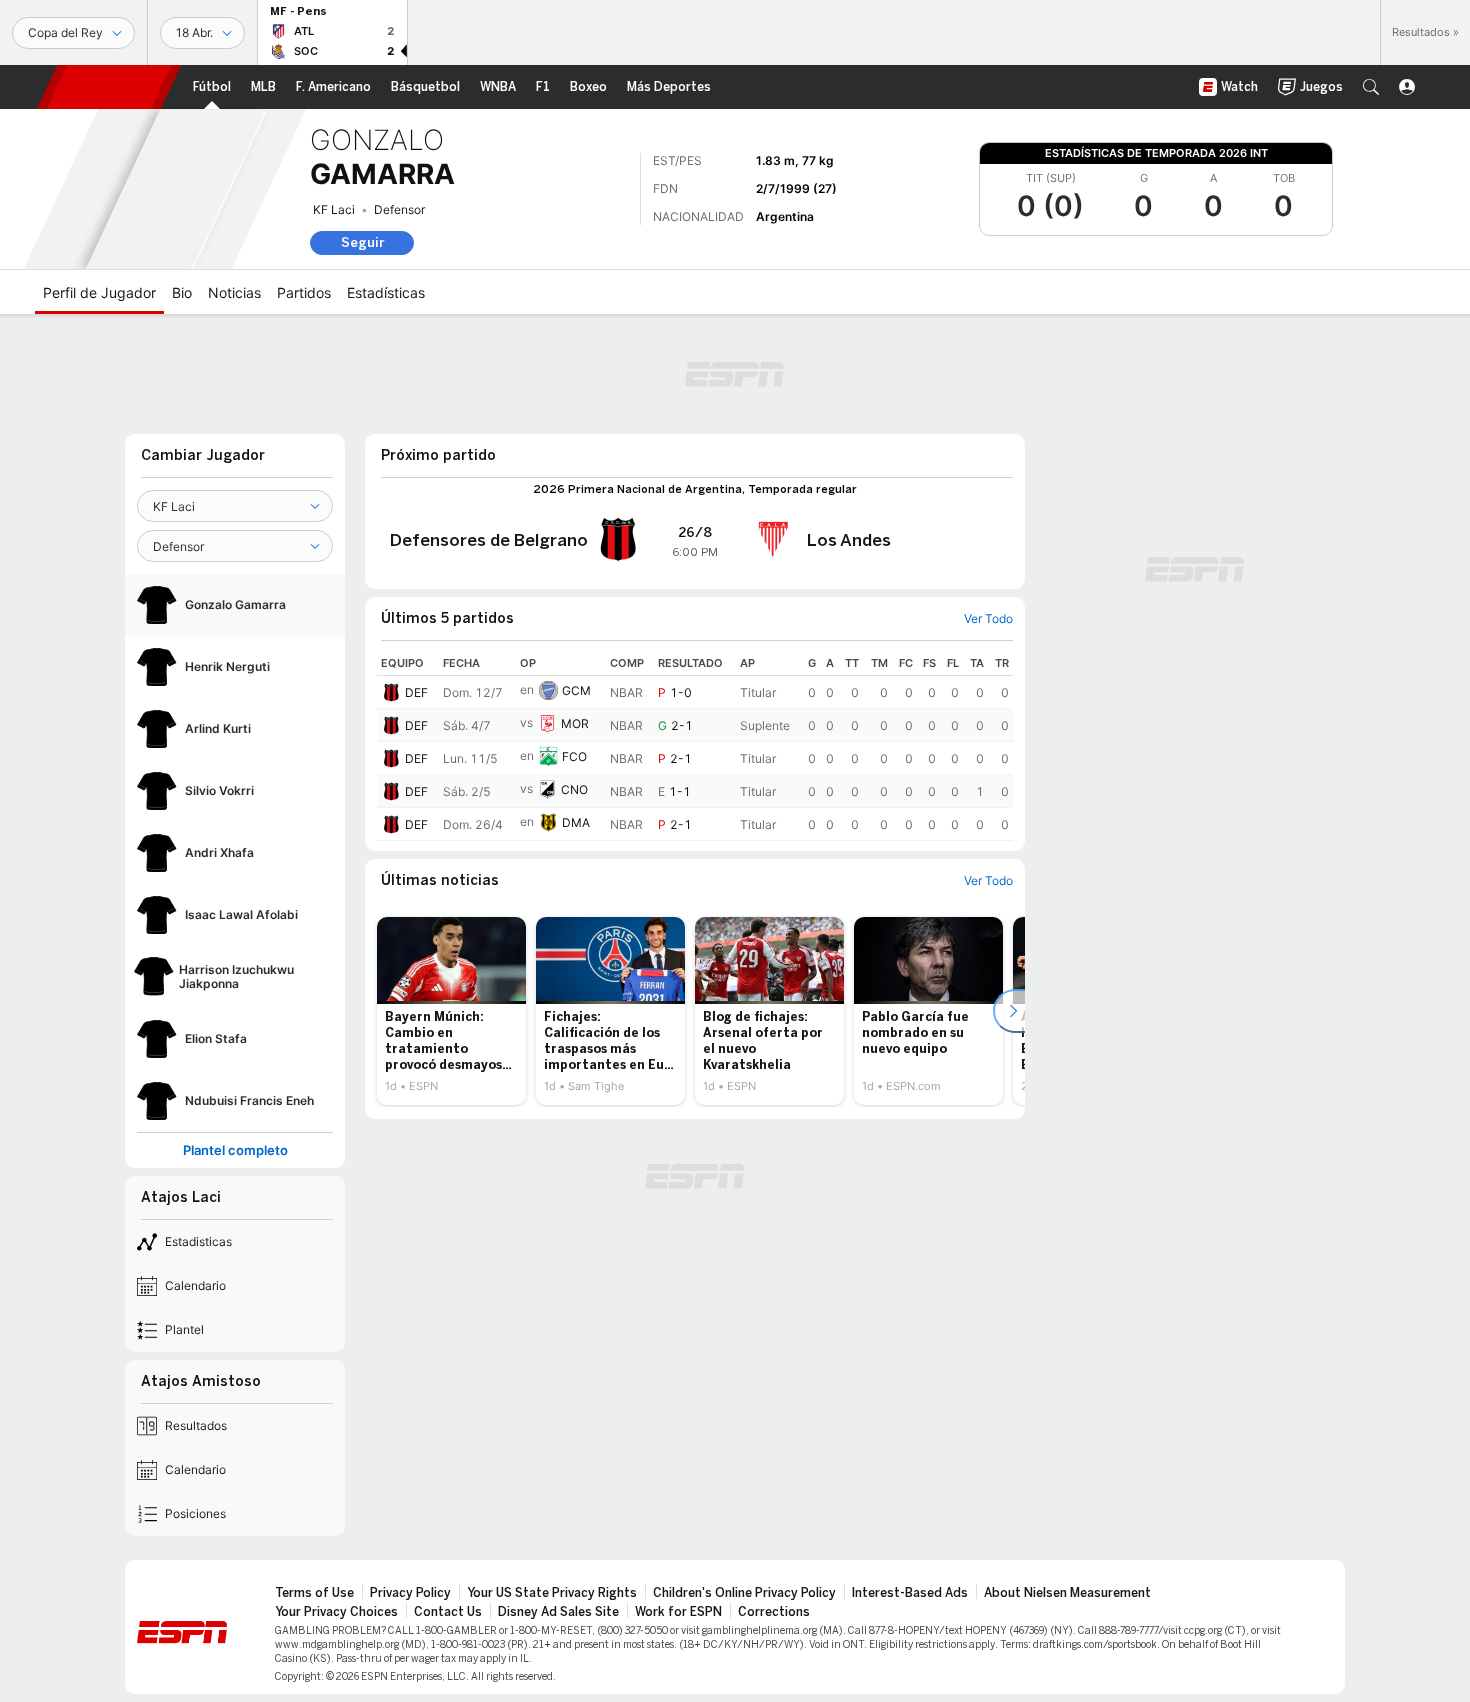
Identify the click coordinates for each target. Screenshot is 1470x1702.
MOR (575, 723)
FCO (574, 756)
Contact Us (448, 1612)
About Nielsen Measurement (1067, 1593)
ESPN (109, 87)
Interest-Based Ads (910, 1593)
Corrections (774, 1612)
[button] (1371, 87)
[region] (695, 746)
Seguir (362, 242)
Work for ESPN (678, 1612)
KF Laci (334, 209)
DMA (576, 822)
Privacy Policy (410, 1593)
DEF (416, 692)
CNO (574, 789)
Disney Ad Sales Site (558, 1612)
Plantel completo (235, 1150)
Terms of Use (314, 1593)
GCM (576, 690)
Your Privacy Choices (336, 1612)
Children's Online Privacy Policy (744, 1593)
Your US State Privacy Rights (552, 1593)
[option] (451, 1011)
